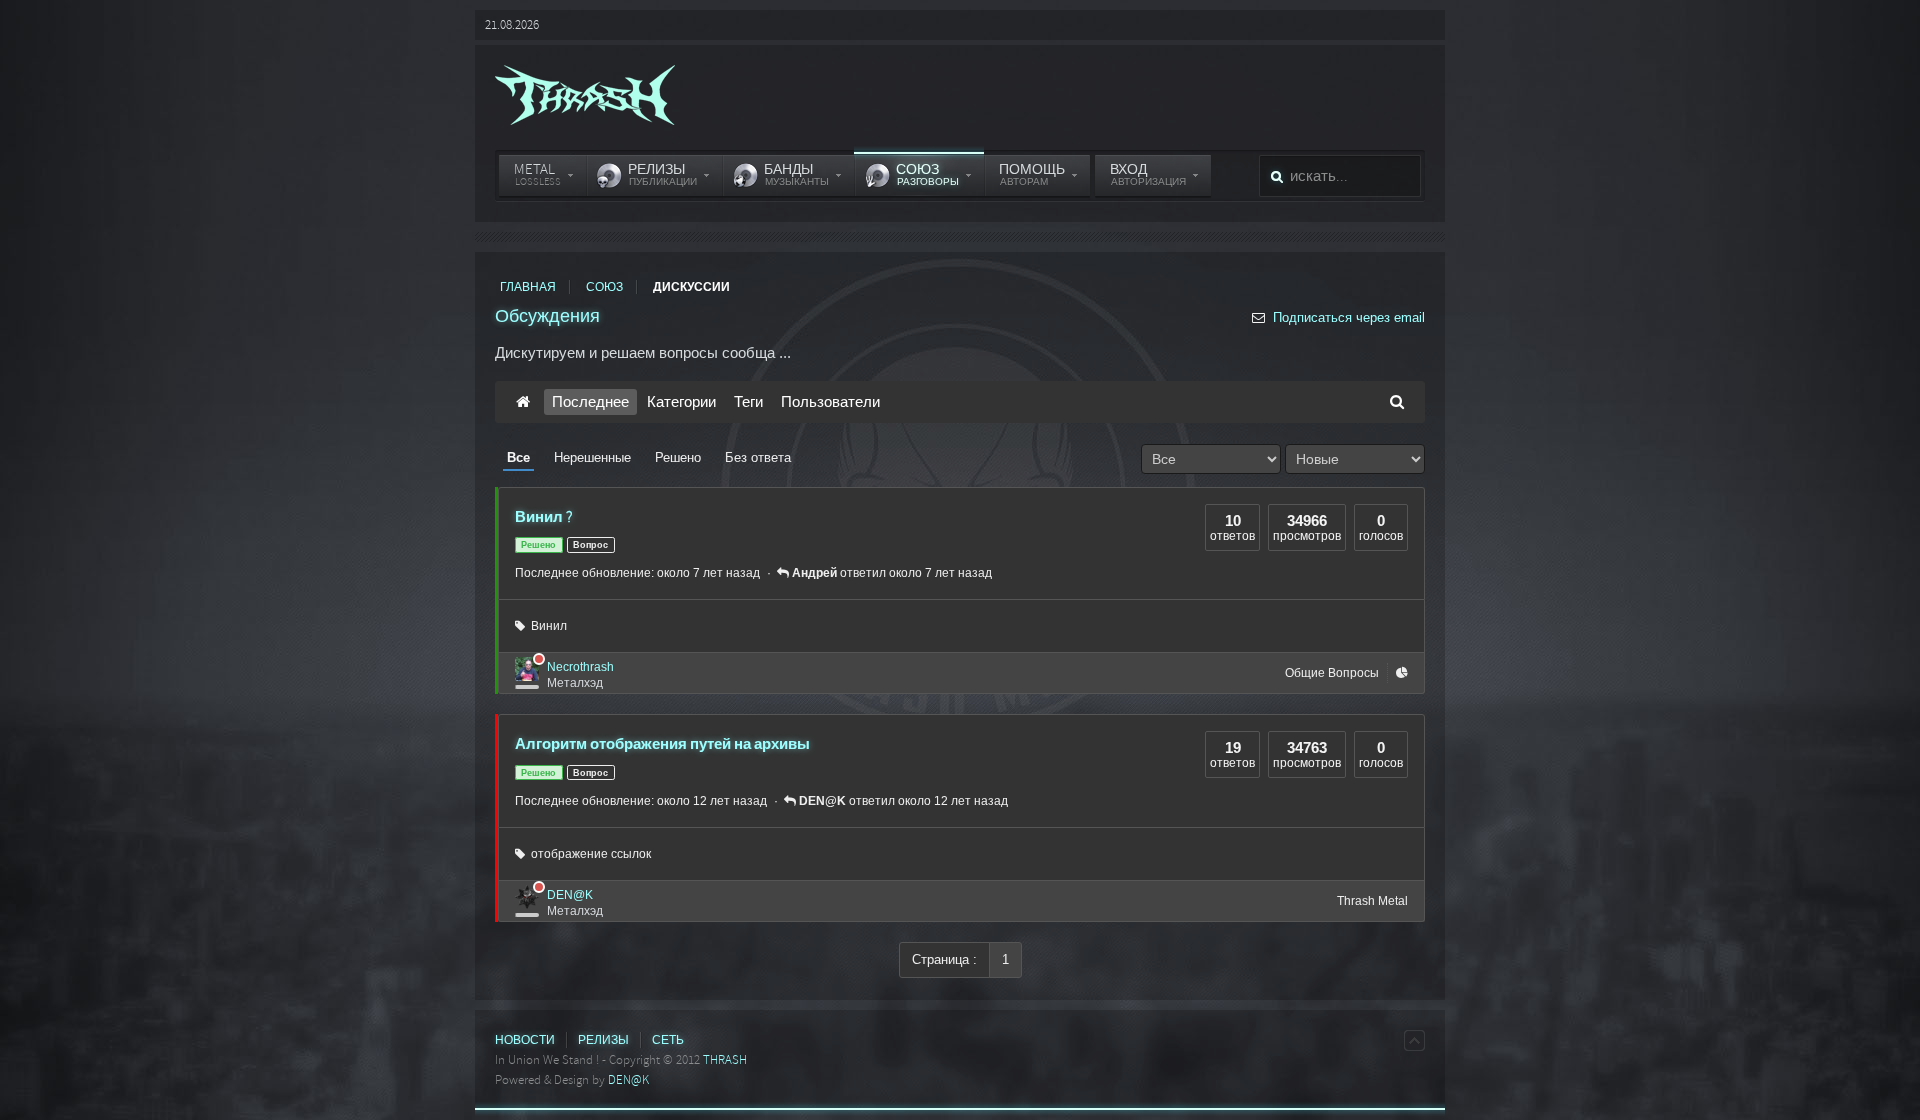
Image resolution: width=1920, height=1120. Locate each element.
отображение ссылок (588, 854)
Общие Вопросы (1332, 673)
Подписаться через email (1347, 317)
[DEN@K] (527, 897)
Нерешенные (592, 457)
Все (518, 457)
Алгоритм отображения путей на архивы (662, 744)
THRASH (725, 1060)
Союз (604, 287)
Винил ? (544, 517)
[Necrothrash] (527, 669)
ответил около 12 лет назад (903, 801)
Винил (546, 626)
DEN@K (570, 895)
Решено (678, 457)
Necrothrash (580, 667)
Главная (528, 287)
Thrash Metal (1372, 901)
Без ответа (758, 457)
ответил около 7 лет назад (892, 573)
